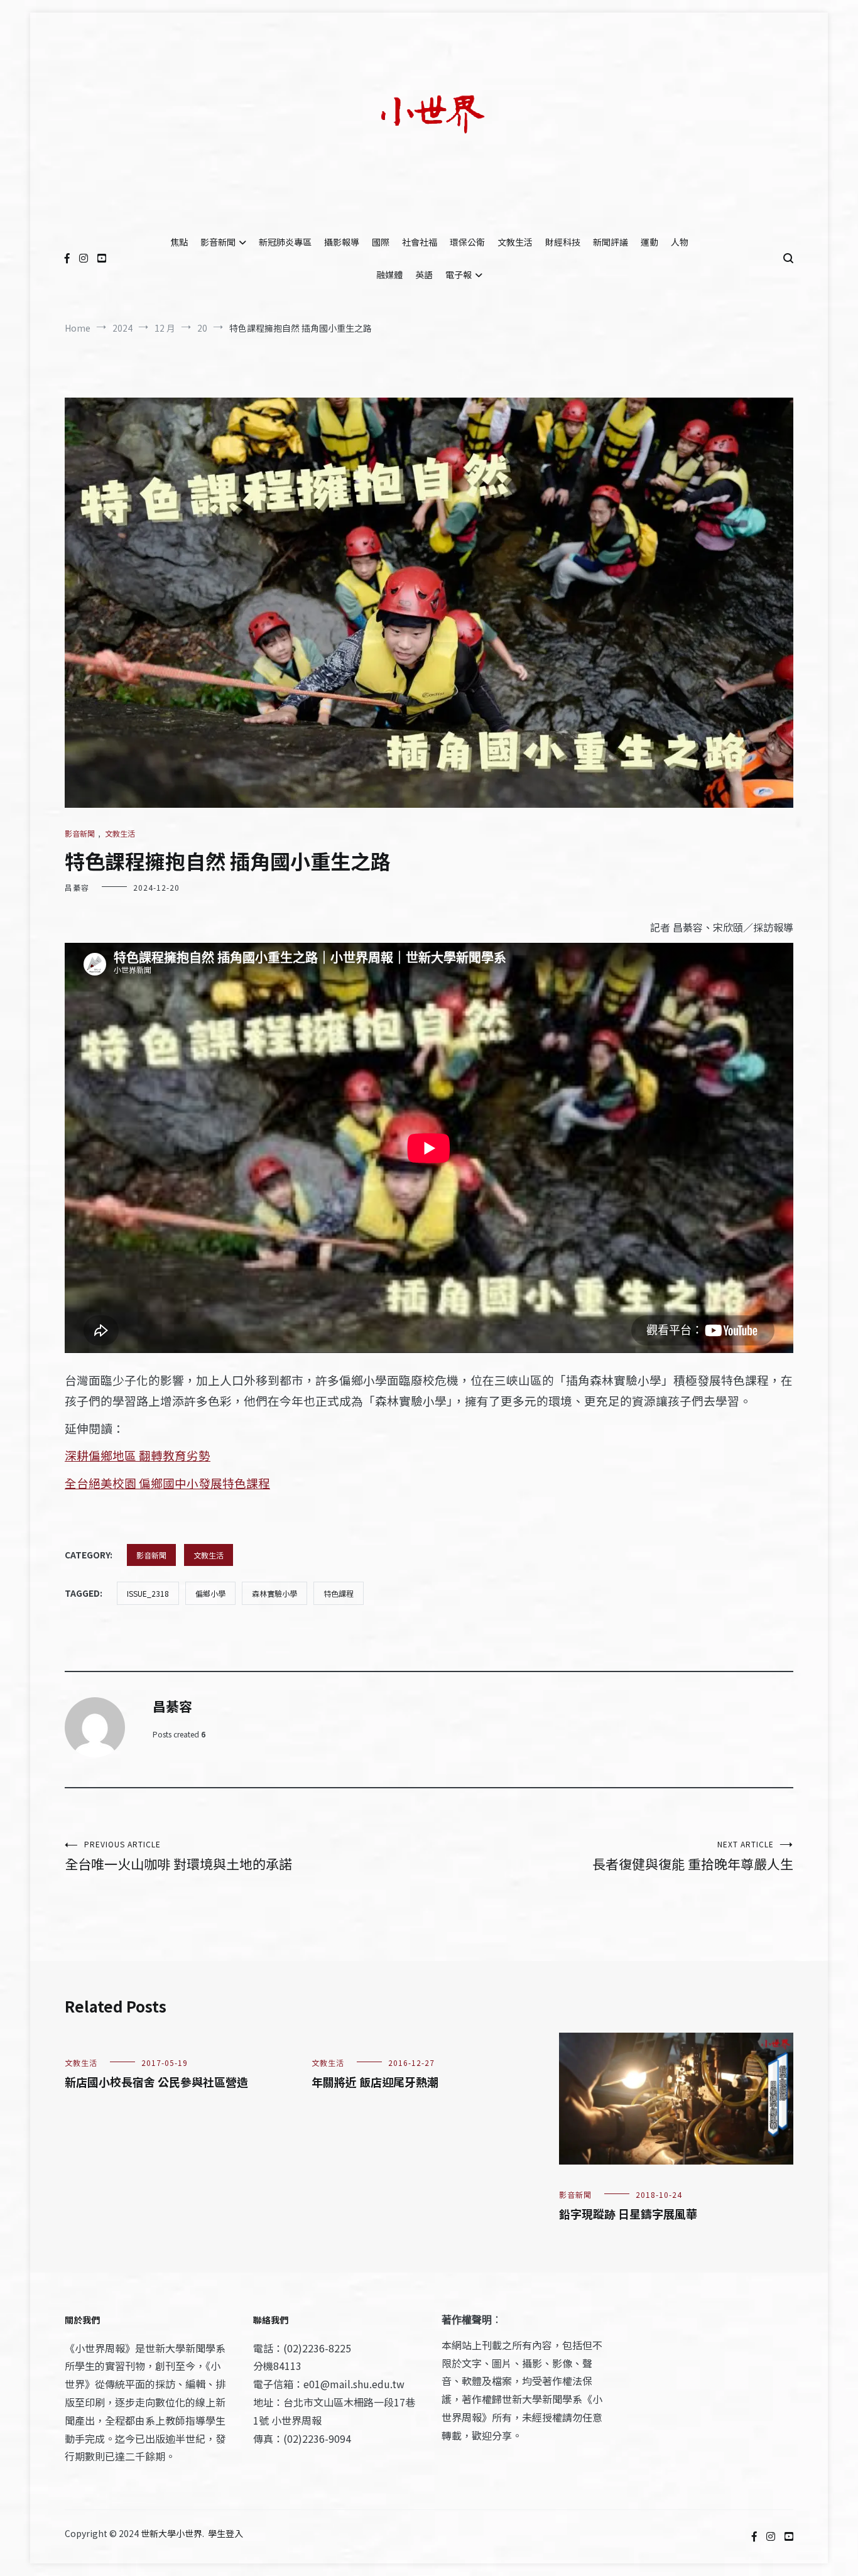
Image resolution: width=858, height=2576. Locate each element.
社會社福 (420, 242)
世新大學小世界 (171, 2533)
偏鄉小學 (210, 1593)
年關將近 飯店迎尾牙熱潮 (375, 2082)
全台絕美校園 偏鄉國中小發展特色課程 (167, 1483)
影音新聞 (218, 242)
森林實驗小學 (274, 1593)
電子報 (459, 274)
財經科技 (563, 242)
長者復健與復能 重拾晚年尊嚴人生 (693, 1856)
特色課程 (339, 1593)
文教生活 (515, 242)
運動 (649, 242)
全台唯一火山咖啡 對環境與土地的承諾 (178, 1856)
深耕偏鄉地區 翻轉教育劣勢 (138, 1455)
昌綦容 (77, 887)
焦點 (179, 242)
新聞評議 (611, 242)
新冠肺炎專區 (285, 242)
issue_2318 (148, 1593)
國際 (381, 242)
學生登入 (225, 2533)
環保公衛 (467, 242)
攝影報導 (342, 242)
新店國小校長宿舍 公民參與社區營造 (156, 2082)
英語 (424, 274)
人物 (680, 242)
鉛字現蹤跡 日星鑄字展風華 (628, 2214)
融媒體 (389, 274)
